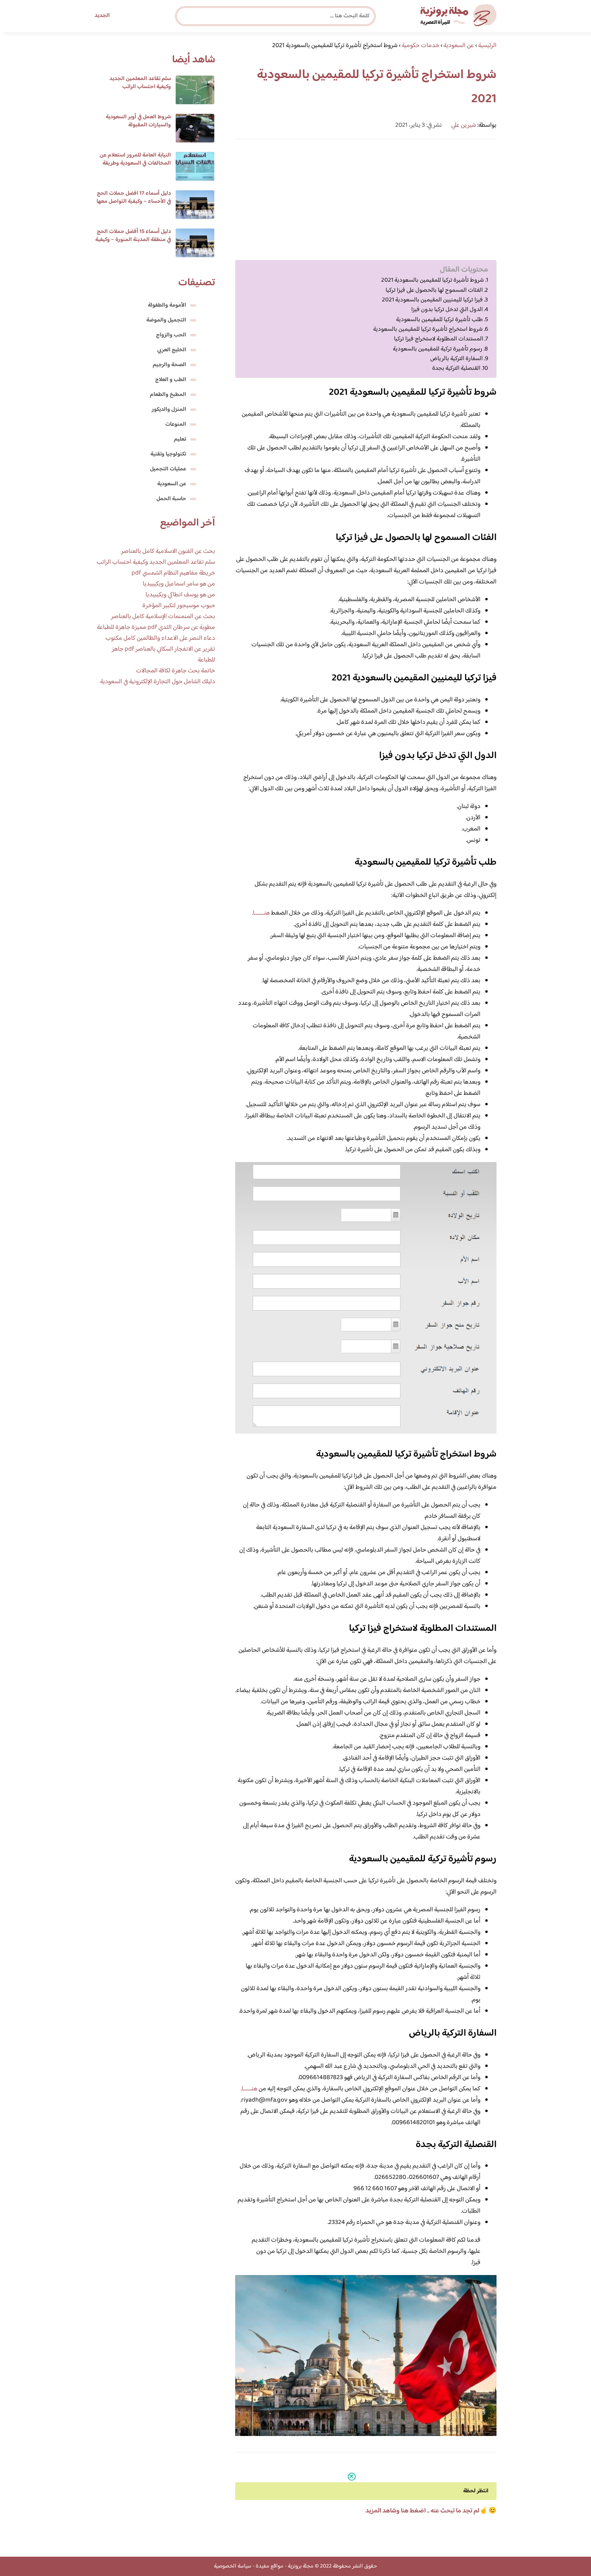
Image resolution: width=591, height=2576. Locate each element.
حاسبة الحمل (171, 499)
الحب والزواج (171, 335)
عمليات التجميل (168, 469)
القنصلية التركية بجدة (456, 369)
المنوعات (176, 425)
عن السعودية (172, 484)
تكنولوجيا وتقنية (168, 454)
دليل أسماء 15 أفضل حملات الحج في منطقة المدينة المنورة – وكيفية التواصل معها (133, 240)
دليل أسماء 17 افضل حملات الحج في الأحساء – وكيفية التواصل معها (134, 198)
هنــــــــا (261, 913)
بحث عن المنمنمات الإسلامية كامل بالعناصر (163, 617)
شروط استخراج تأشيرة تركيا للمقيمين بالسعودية (428, 330)
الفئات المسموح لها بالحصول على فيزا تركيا (434, 291)
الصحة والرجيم (169, 365)
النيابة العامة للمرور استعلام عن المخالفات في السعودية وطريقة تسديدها (135, 163)
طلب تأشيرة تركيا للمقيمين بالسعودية (439, 320)
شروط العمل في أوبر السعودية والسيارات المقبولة (138, 121)
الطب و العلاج (171, 380)
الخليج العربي (172, 350)
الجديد (102, 16)
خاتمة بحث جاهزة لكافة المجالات (175, 671)
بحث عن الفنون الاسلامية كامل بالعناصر (168, 551)
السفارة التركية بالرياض (457, 359)
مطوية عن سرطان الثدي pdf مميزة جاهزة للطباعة (156, 628)
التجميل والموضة (166, 320)
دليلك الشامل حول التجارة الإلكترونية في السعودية (158, 682)
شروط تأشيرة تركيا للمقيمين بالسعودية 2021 (433, 280)
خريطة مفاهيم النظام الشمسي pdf (173, 573)
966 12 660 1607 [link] (375, 2189)
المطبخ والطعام (168, 395)
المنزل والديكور (169, 410)
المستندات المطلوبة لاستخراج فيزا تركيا (439, 339)
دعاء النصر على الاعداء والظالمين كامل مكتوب (160, 638)
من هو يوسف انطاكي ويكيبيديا (180, 595)
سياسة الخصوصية (233, 2566)
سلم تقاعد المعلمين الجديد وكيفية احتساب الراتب (140, 83)
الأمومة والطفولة (167, 305)
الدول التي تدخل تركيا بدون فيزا (447, 310)
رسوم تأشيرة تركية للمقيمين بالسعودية (438, 349)
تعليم (180, 439)
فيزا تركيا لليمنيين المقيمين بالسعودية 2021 (432, 300)
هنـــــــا (249, 2089)
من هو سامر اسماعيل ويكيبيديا (179, 584)
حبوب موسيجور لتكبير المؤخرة (179, 606)
